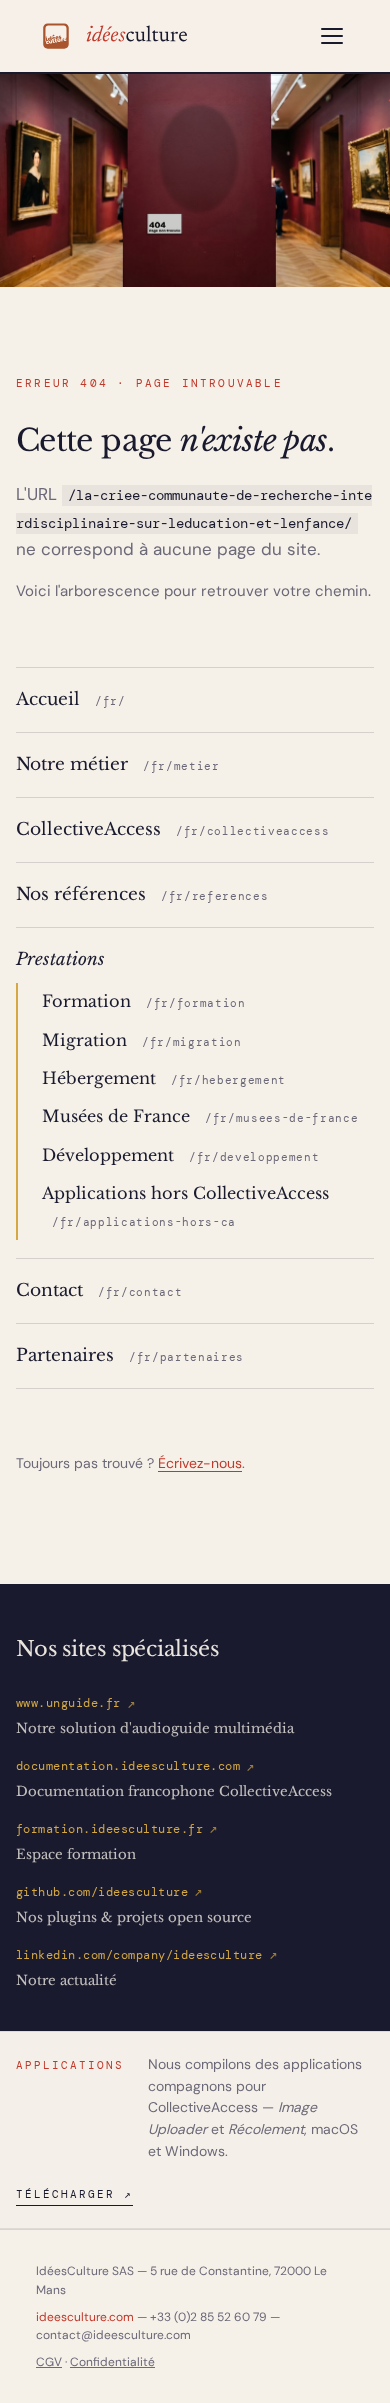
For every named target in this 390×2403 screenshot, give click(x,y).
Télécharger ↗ (74, 2194)
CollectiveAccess (172, 829)
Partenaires (130, 1355)
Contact (99, 1290)
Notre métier (118, 764)
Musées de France (200, 1116)
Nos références (142, 894)
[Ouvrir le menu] (332, 36)
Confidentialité (112, 2362)
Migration (142, 1040)
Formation (144, 1001)
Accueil (71, 699)
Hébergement (164, 1078)
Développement (180, 1155)
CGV (49, 2362)
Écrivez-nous (200, 1463)
